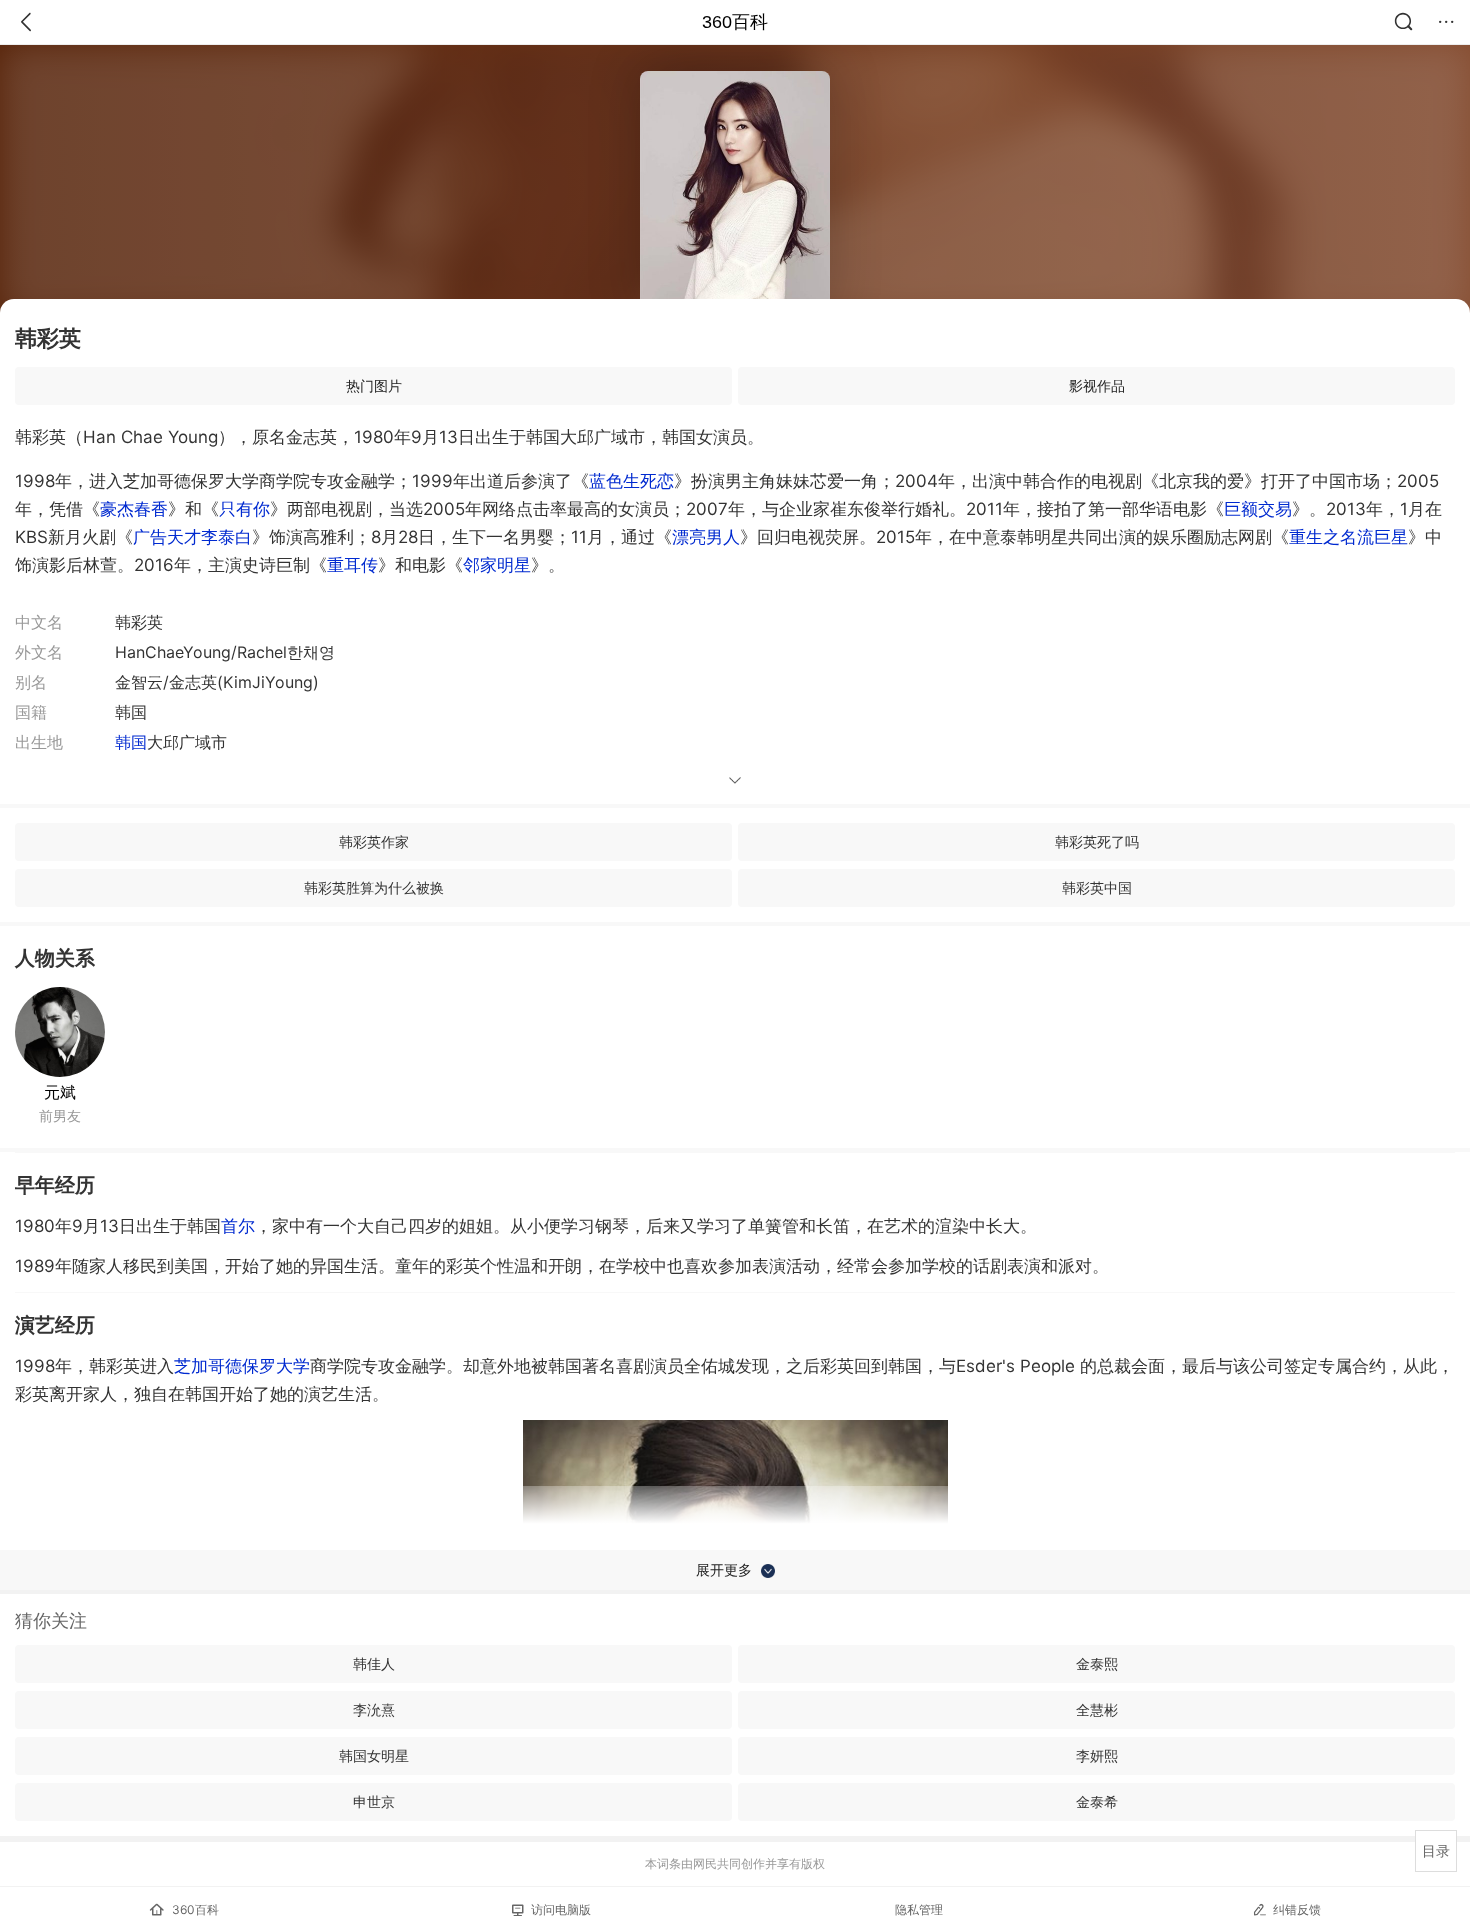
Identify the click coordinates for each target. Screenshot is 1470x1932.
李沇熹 (374, 1709)
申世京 (374, 1801)
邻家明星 (497, 565)
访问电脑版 (561, 1909)
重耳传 (352, 565)
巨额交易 (1258, 509)
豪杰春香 (134, 509)
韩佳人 (374, 1663)
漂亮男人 (706, 537)
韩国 (131, 742)
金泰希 (1097, 1801)
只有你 (244, 509)
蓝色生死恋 (631, 481)
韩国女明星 (374, 1755)
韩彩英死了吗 (1097, 841)
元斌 (60, 1092)
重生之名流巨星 (1348, 537)
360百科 (735, 22)
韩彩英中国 (1097, 887)
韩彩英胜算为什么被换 (374, 887)
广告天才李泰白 (192, 537)
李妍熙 (1097, 1755)
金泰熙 (1097, 1663)
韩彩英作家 (374, 841)
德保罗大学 (267, 1366)
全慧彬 (1097, 1709)
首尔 (238, 1226)
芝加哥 (199, 1366)
